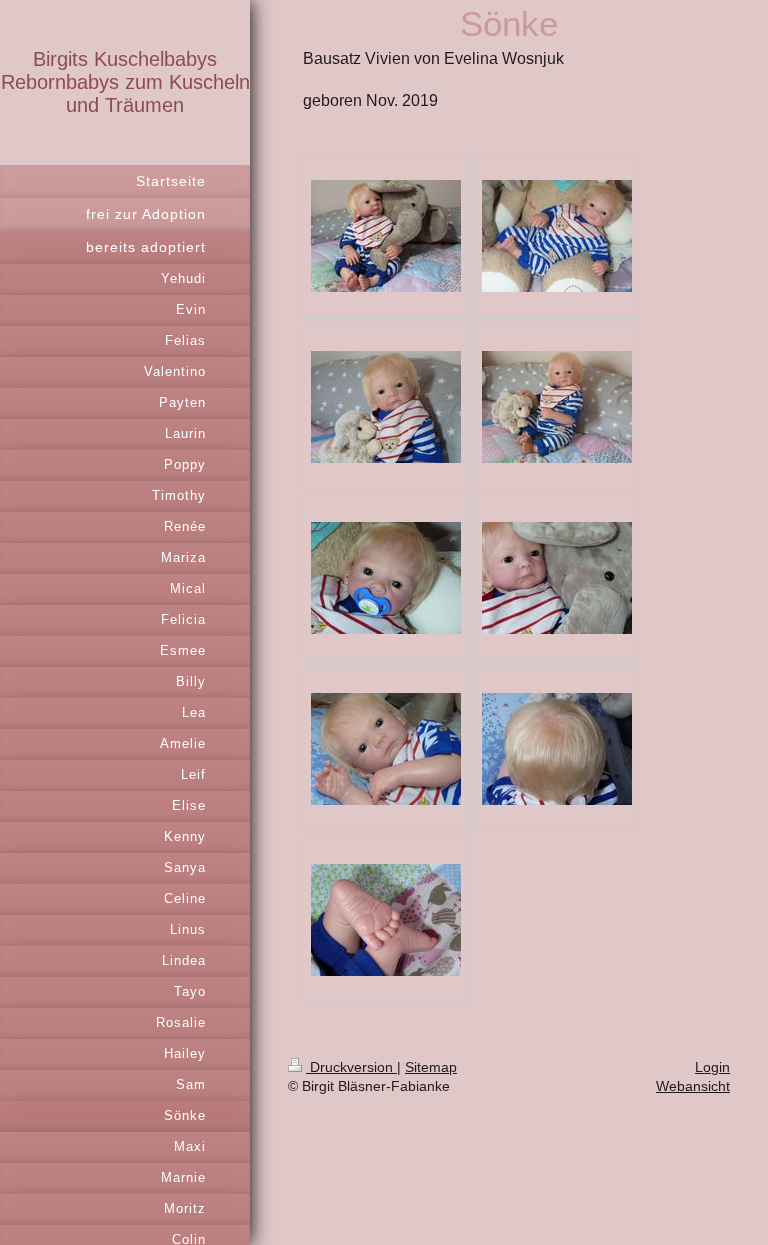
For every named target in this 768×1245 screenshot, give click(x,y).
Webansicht (693, 1086)
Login (712, 1067)
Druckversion (351, 1067)
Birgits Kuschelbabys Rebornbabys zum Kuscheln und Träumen (125, 82)
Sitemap (431, 1067)
